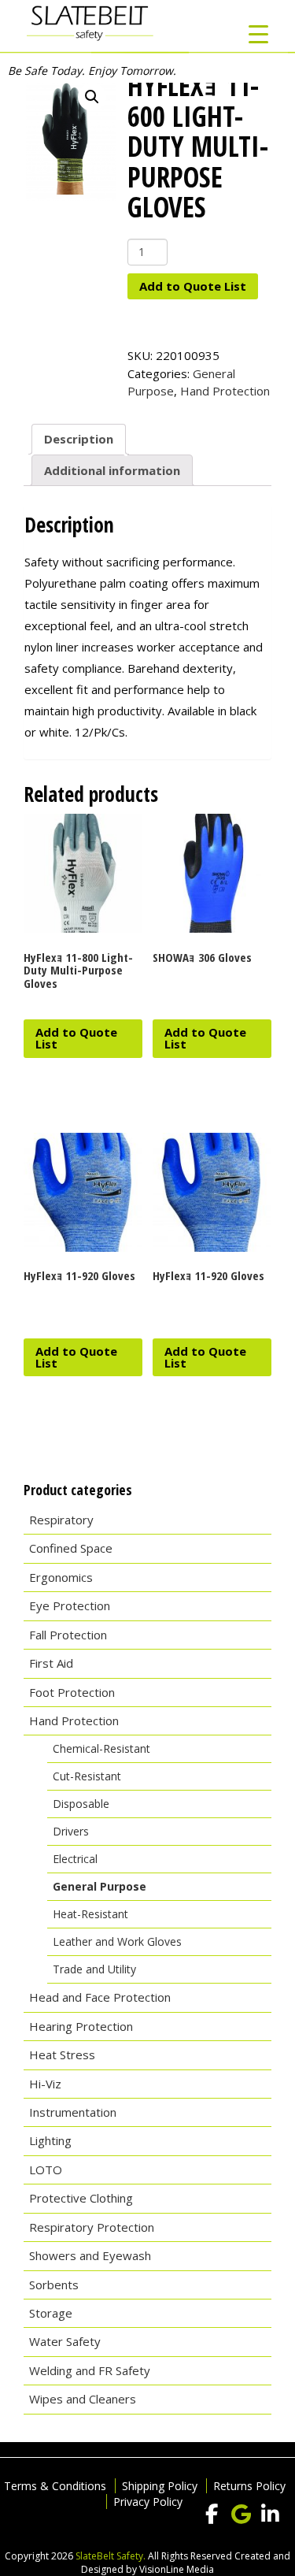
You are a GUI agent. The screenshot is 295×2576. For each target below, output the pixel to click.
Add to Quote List (193, 286)
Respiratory (61, 1520)
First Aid (51, 1663)
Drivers (71, 1831)
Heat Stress (62, 2054)
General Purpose (100, 1886)
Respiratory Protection (92, 2227)
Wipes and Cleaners (83, 2399)
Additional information (112, 470)
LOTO (46, 2170)
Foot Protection (72, 1692)
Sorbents (54, 2285)
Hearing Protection (81, 2026)
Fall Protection (68, 1635)
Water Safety (65, 2341)
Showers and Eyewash (90, 2255)
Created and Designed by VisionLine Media (186, 2563)
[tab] (79, 440)
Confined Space (71, 1548)
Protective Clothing (81, 2198)
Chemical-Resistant (101, 1748)
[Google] (241, 2515)
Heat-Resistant (90, 1914)
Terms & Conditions (55, 2486)
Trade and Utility (94, 1969)
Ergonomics (61, 1577)
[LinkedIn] (270, 2515)
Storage (51, 2313)
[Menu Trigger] (258, 33)
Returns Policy (249, 2486)
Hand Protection (225, 391)
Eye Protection (70, 1605)
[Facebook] (212, 2515)
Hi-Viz (45, 2084)
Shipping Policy (160, 2486)
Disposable (81, 1804)
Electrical (75, 1859)
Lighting (50, 2140)
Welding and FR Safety (90, 2370)
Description (79, 439)
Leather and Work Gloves (117, 1941)
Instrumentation (73, 2112)
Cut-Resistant (87, 1776)
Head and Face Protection (100, 1997)
